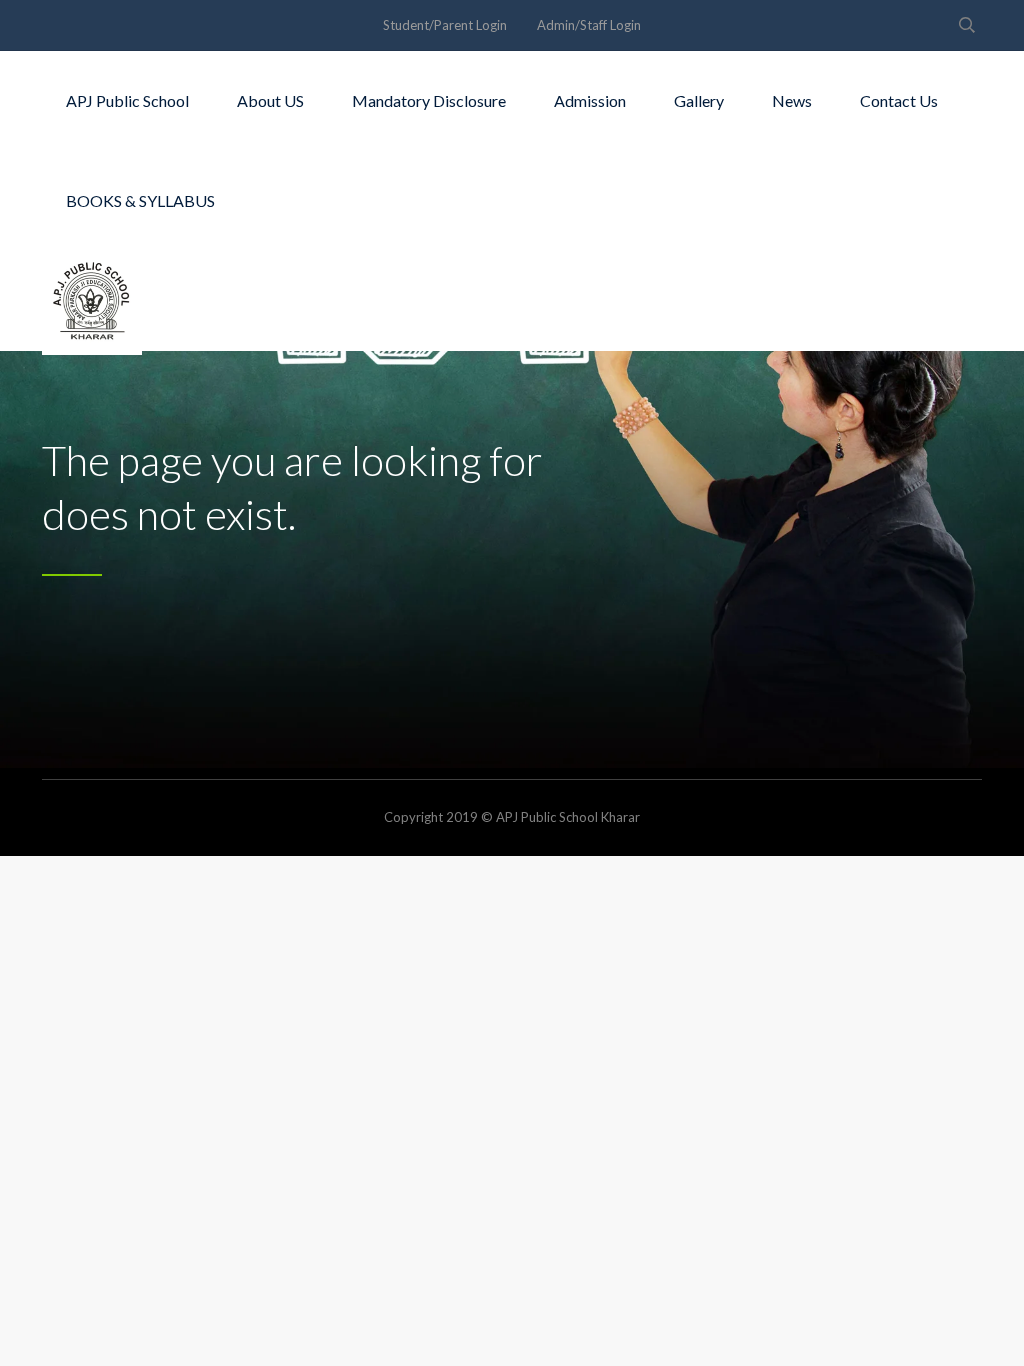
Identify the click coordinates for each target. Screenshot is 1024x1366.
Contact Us (899, 100)
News (792, 100)
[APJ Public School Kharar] (92, 301)
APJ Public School (127, 100)
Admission (590, 100)
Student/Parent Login (445, 25)
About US (270, 100)
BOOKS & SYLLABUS (140, 200)
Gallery (699, 100)
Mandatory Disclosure (429, 100)
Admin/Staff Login (589, 25)
